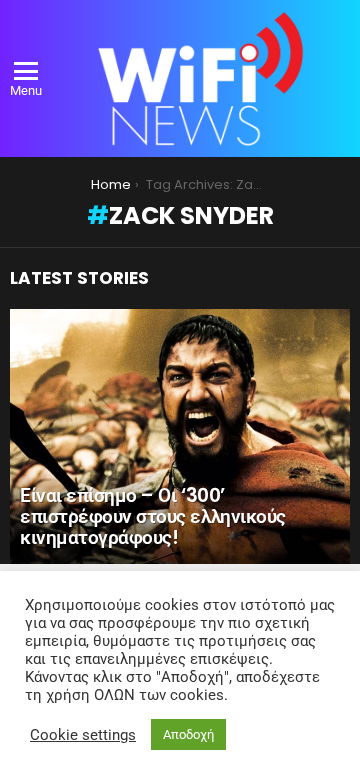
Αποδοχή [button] (188, 734)
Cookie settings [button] (83, 735)
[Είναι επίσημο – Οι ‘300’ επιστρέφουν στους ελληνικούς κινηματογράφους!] (180, 436)
